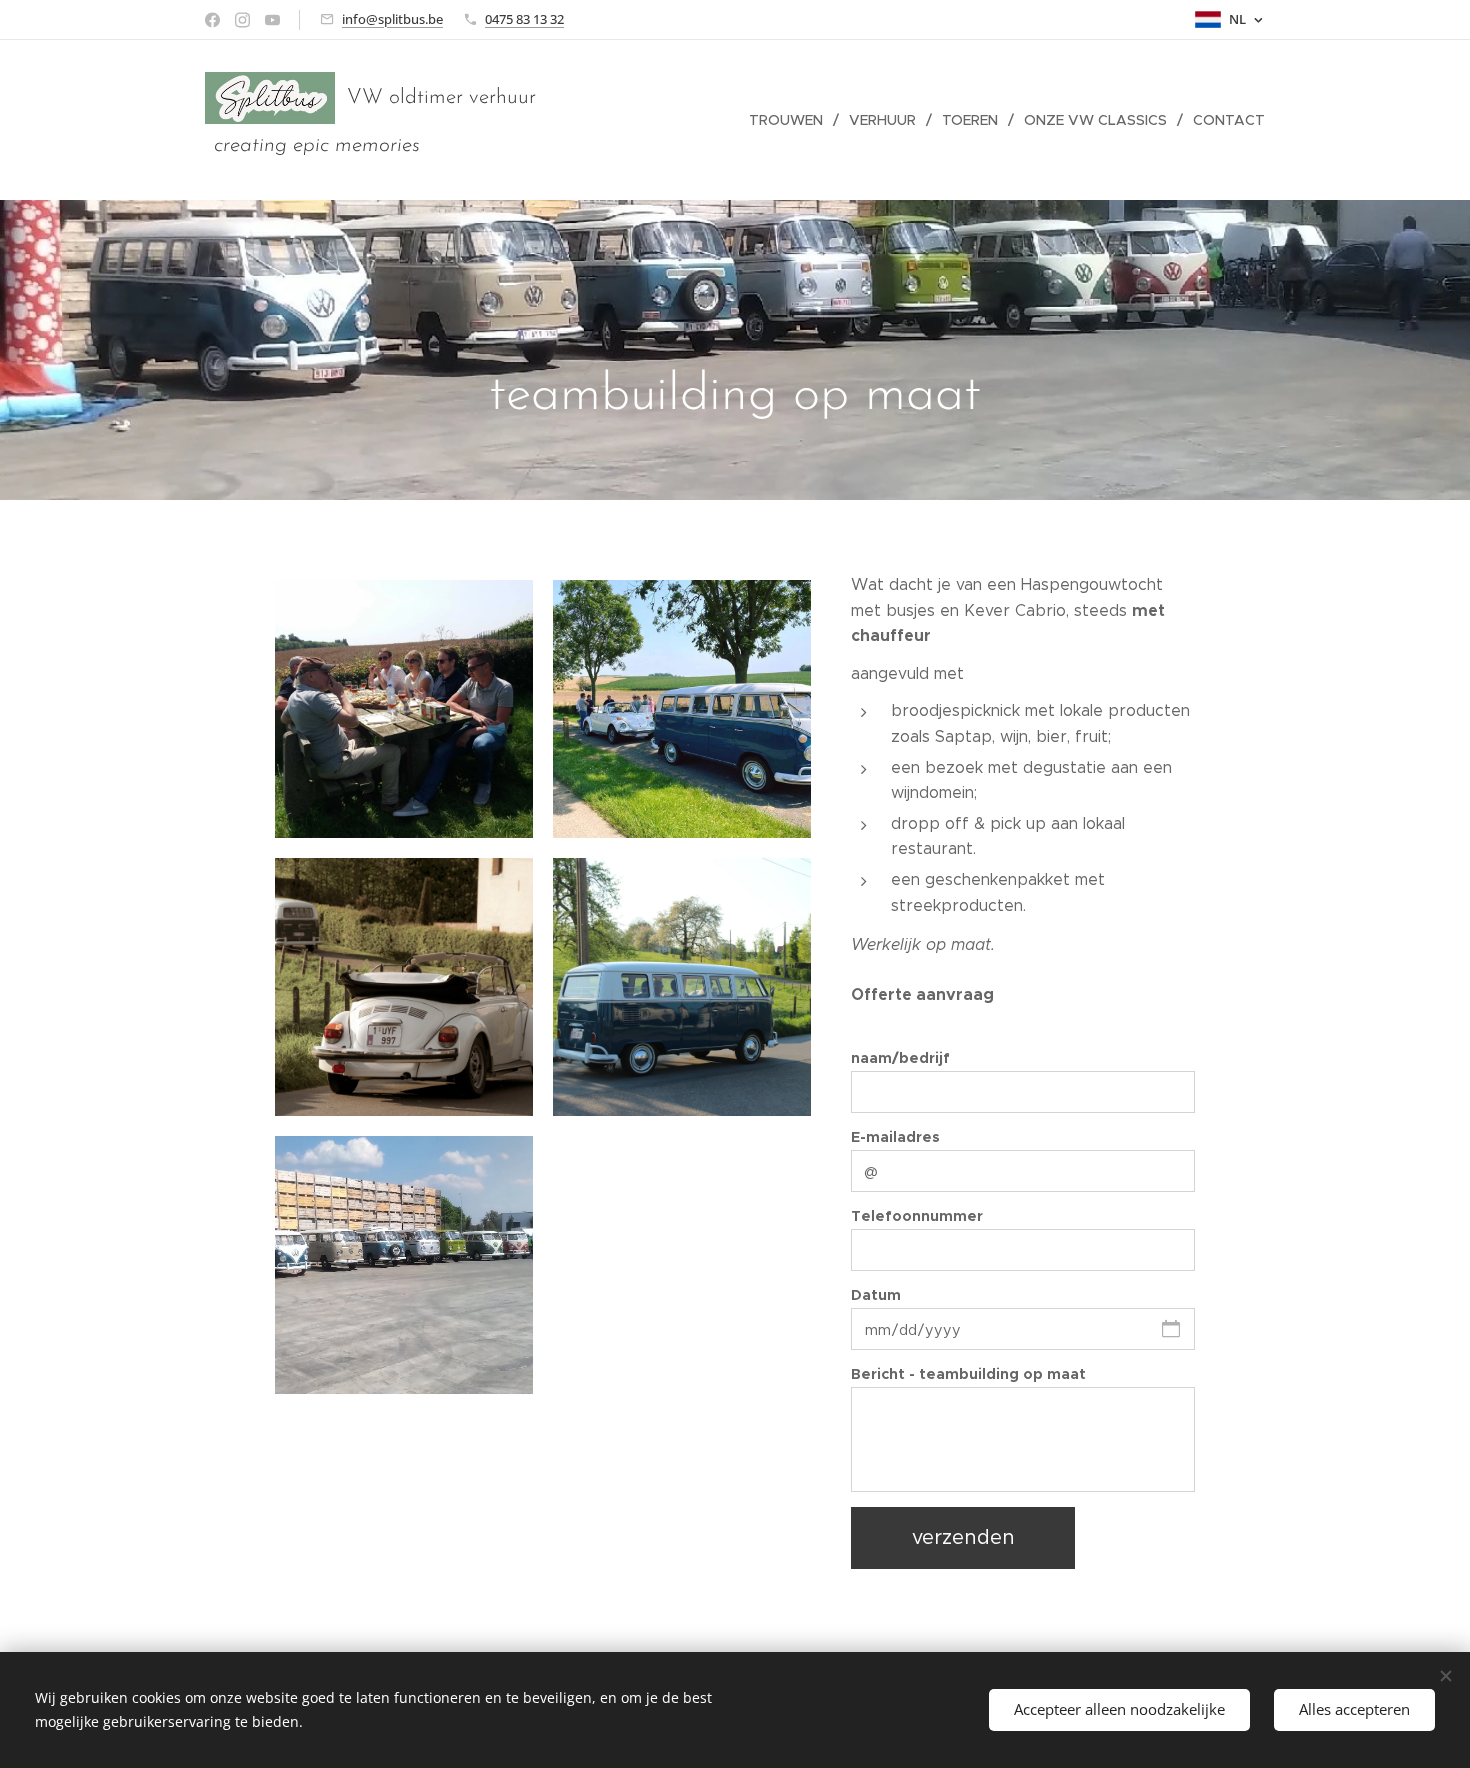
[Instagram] (242, 20)
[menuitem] (791, 120)
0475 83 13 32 (524, 19)
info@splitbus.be (392, 19)
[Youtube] (272, 20)
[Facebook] (212, 20)
